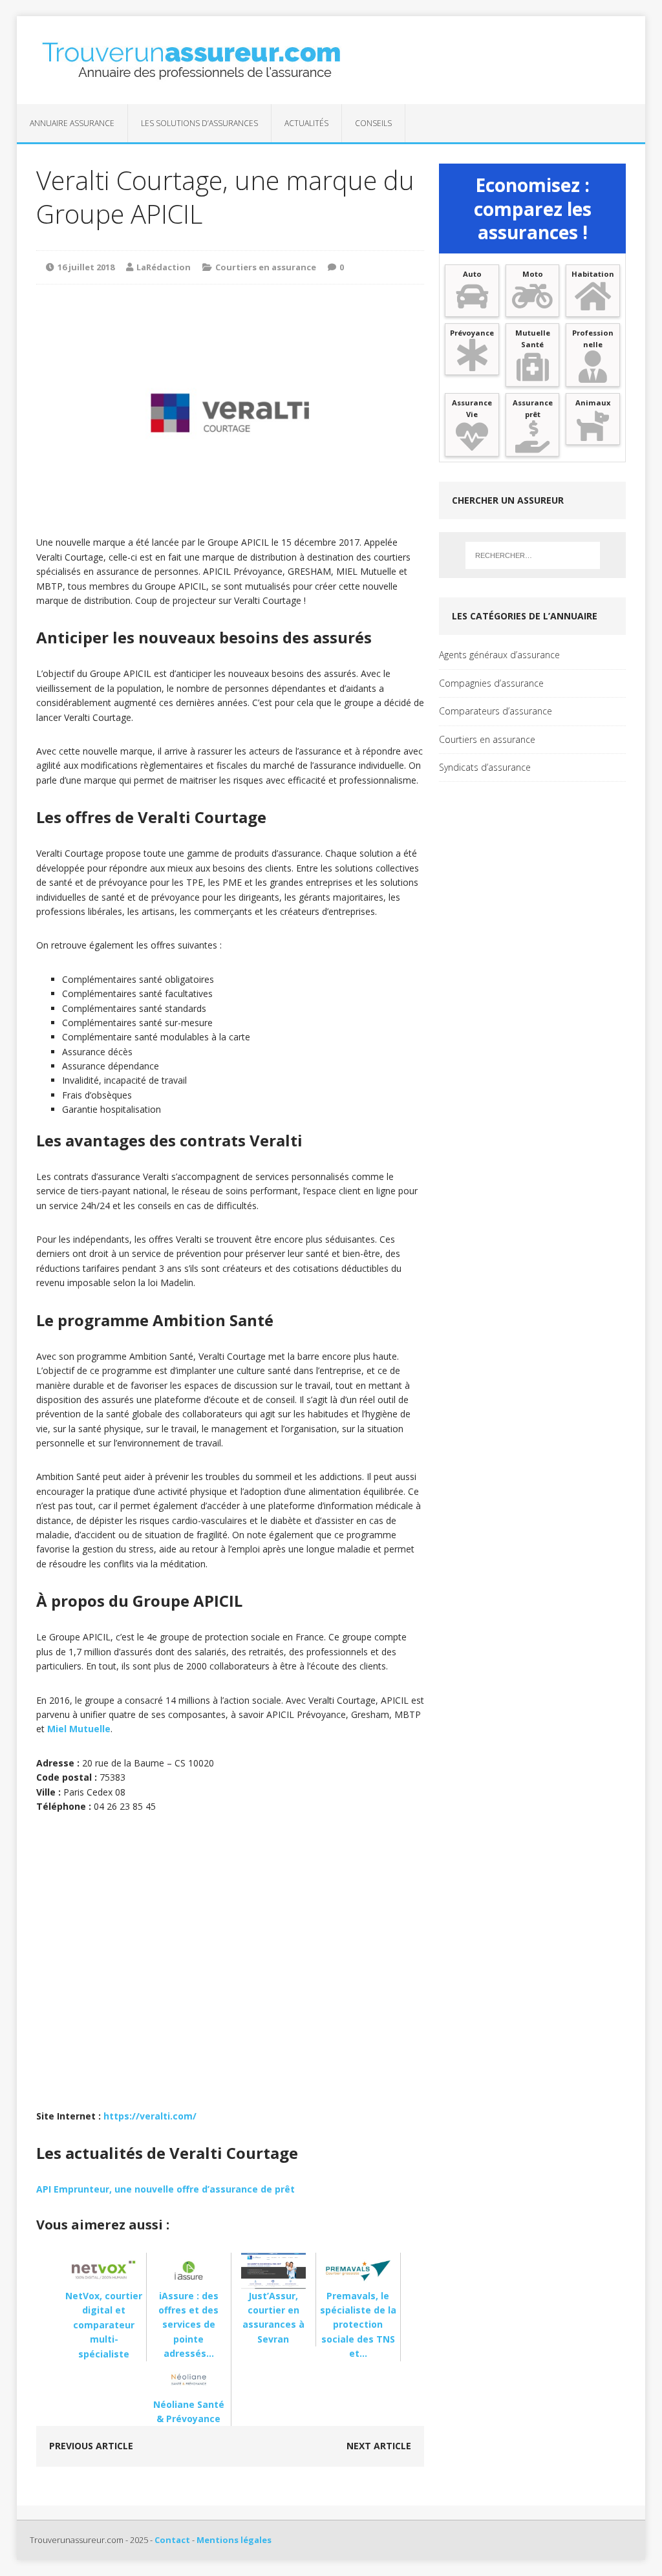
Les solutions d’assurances (199, 123)
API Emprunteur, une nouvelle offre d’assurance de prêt (165, 2189)
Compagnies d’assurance (491, 683)
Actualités (306, 123)
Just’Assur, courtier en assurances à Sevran (273, 2317)
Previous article (91, 2446)
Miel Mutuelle (79, 1729)
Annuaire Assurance (72, 123)
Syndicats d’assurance (485, 767)
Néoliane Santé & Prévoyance (189, 2411)
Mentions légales (234, 2540)
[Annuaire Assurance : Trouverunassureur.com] (331, 60)
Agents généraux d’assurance (499, 655)
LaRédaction (164, 267)
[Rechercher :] (533, 555)
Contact (172, 2540)
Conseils (373, 123)
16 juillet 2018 (86, 267)
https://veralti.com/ (150, 2116)
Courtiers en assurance (266, 267)
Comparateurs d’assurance (496, 711)
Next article (379, 2446)
